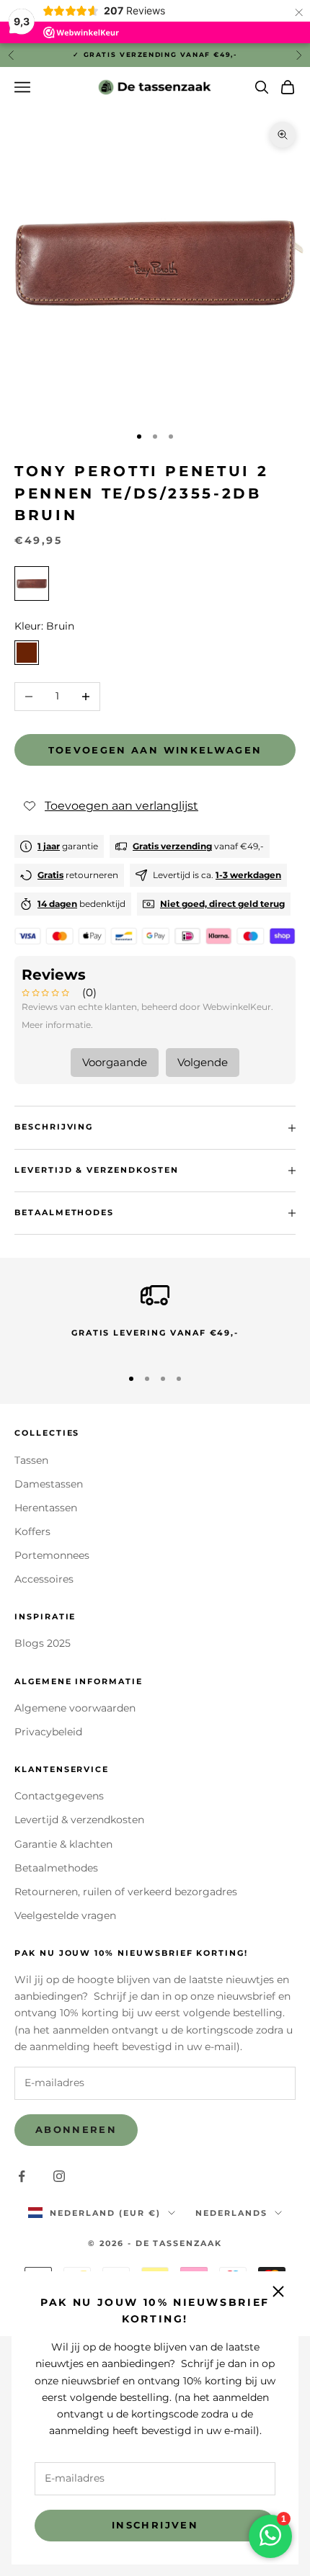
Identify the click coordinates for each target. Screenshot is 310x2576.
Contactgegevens (59, 1796)
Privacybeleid (48, 1732)
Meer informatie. (57, 1025)
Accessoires (44, 1579)
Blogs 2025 (43, 1643)
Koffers (32, 1531)
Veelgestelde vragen (65, 1915)
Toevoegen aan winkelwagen (155, 750)
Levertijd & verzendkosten (79, 1820)
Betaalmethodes (56, 1868)
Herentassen (46, 1508)
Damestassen (49, 1484)
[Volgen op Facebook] (22, 2176)
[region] (155, 1317)
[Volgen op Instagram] (59, 2176)
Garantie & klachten (63, 1844)
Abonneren (76, 2129)
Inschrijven (155, 2525)
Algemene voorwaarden (75, 1708)
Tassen (31, 1460)
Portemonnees (52, 1555)
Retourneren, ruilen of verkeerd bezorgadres (126, 1892)
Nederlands (231, 2213)
